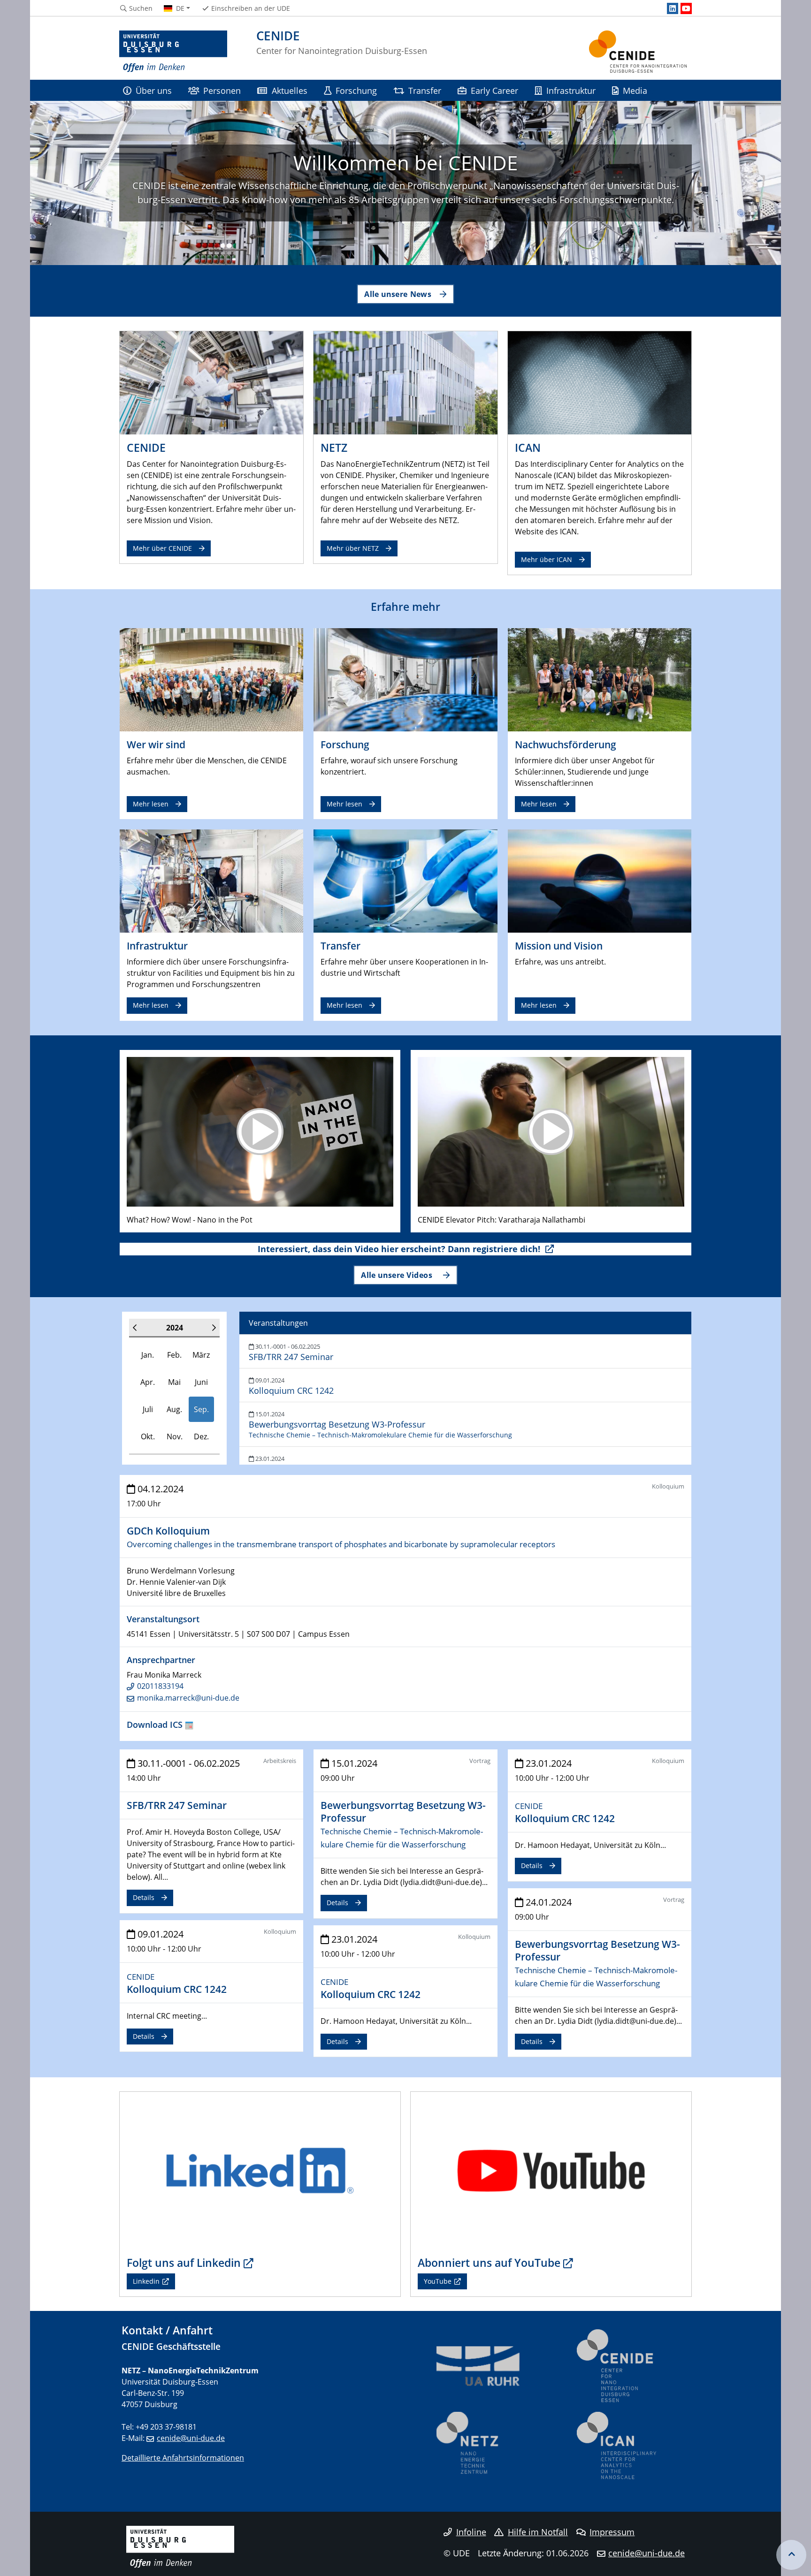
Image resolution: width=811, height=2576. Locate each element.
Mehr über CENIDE (162, 548)
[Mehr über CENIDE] (211, 382)
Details (144, 1897)
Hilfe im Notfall (538, 2532)
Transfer (425, 90)
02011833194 (160, 1686)
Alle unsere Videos (398, 1275)
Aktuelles (290, 90)
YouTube (438, 2281)
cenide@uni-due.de (191, 2438)
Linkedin (146, 2281)
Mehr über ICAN (547, 559)
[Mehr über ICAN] (600, 382)
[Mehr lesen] (211, 679)
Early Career (494, 90)
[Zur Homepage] (173, 52)
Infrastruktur (571, 90)
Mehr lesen (151, 804)
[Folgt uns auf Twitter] (260, 2170)
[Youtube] (686, 8)
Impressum (612, 2532)
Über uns (154, 90)
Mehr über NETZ (353, 548)
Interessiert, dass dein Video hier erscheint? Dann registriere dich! (400, 1249)
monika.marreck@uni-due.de (188, 1698)
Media (635, 90)
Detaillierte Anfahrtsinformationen (183, 2458)
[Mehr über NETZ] (405, 382)
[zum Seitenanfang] (791, 2555)
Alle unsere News (398, 294)
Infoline (471, 2532)
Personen (222, 90)
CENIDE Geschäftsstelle (171, 2346)
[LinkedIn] (673, 8)
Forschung (356, 90)
